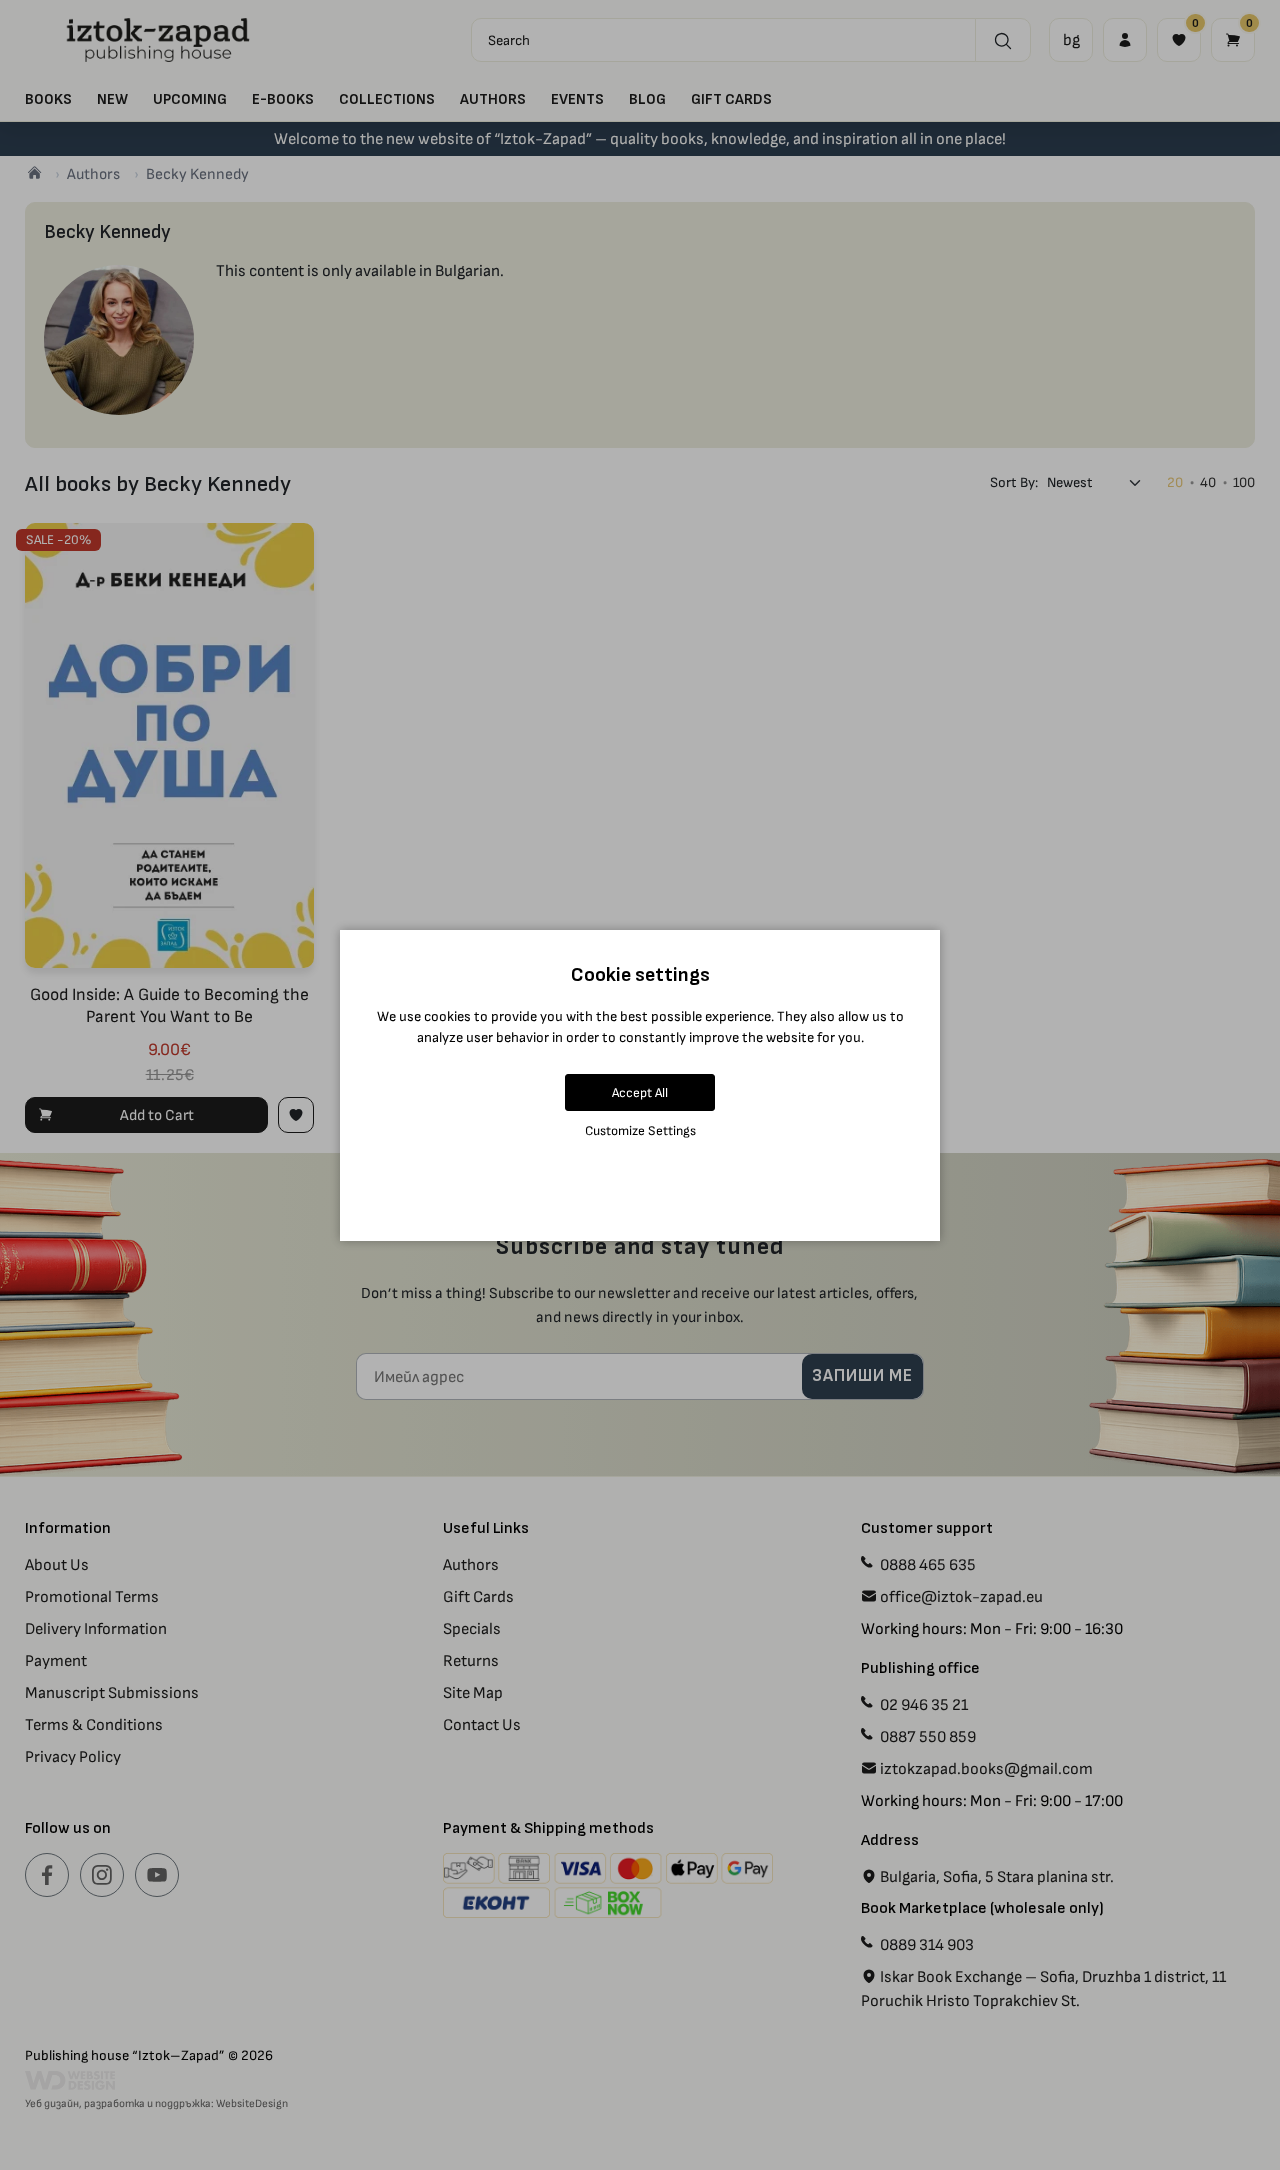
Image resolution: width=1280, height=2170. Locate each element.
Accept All (640, 1092)
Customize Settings (640, 1130)
